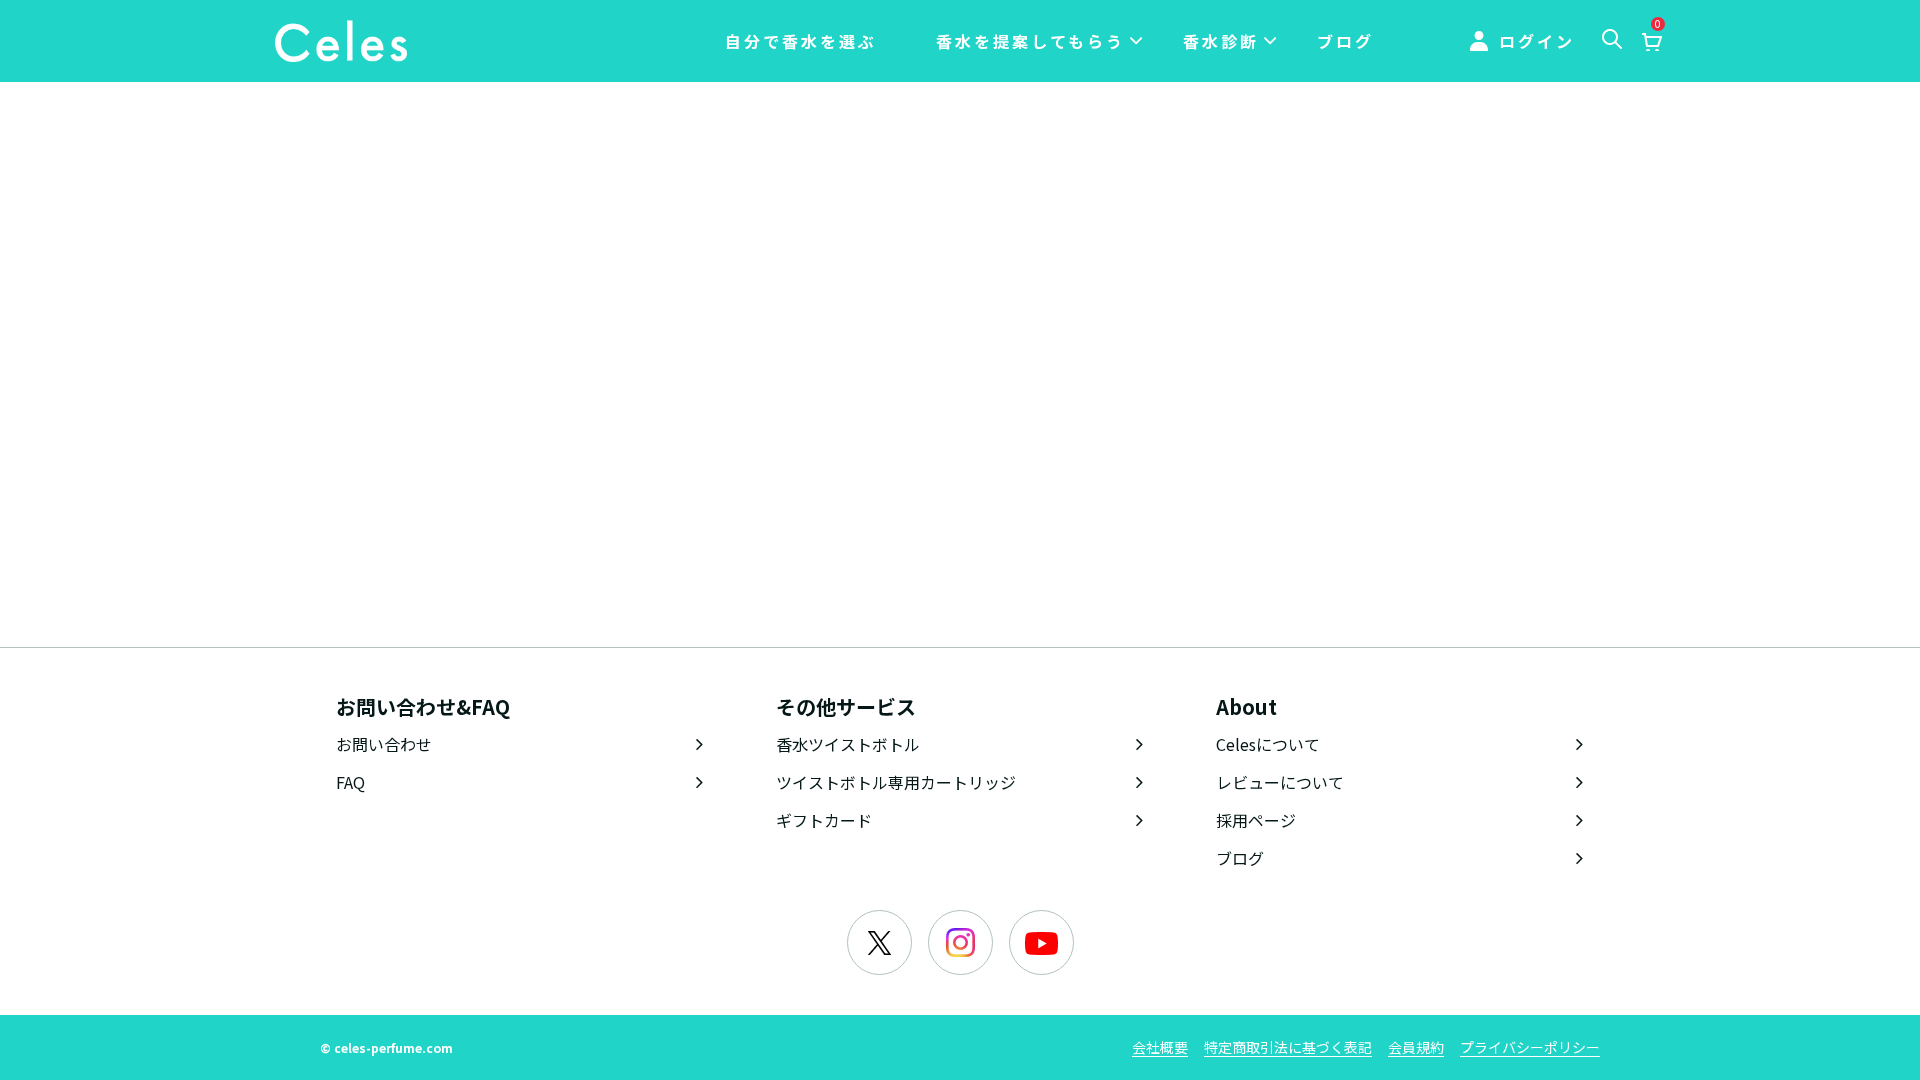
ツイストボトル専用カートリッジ (896, 782)
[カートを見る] (1651, 43)
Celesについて (1268, 744)
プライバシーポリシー (1530, 1047)
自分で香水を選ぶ (801, 41)
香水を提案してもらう (1030, 41)
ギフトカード (824, 820)
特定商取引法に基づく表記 (1288, 1047)
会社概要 (1160, 1047)
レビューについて (1280, 782)
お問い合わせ (384, 744)
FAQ (350, 782)
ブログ (1345, 41)
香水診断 (1221, 41)
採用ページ (1256, 820)
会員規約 (1416, 1047)
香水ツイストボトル (848, 744)
